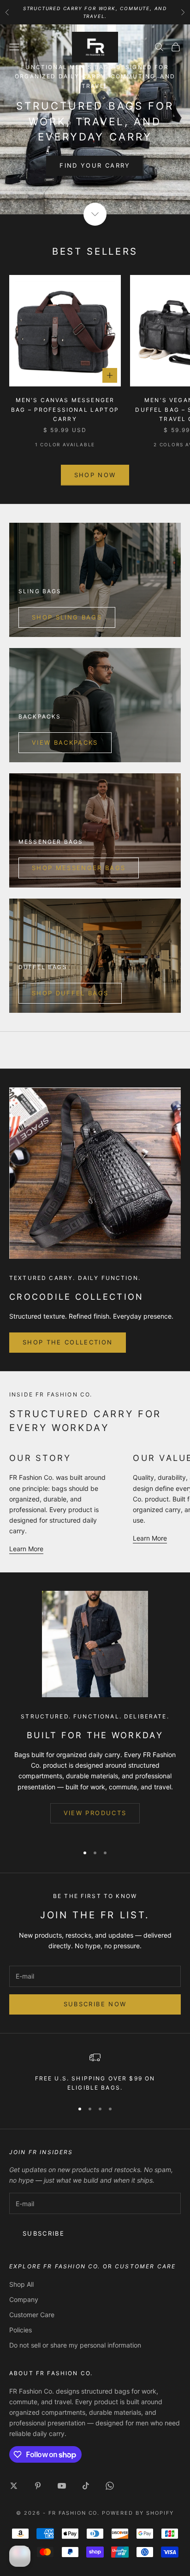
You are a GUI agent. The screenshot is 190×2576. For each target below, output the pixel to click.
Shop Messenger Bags (79, 868)
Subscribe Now (95, 2004)
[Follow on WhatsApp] (110, 2486)
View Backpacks (65, 742)
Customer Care (32, 2315)
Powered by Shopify (138, 2513)
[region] (95, 2072)
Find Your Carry (95, 165)
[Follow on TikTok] (86, 2486)
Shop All (21, 2284)
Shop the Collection (68, 1342)
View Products (95, 1813)
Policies (21, 2330)
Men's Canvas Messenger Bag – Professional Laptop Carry (65, 409)
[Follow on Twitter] (14, 2486)
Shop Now (95, 475)
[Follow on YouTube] (62, 2486)
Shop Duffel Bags (70, 993)
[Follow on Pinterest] (38, 2486)
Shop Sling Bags (67, 617)
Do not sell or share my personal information (75, 2345)
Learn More (26, 1549)
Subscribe (44, 2233)
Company (24, 2299)
